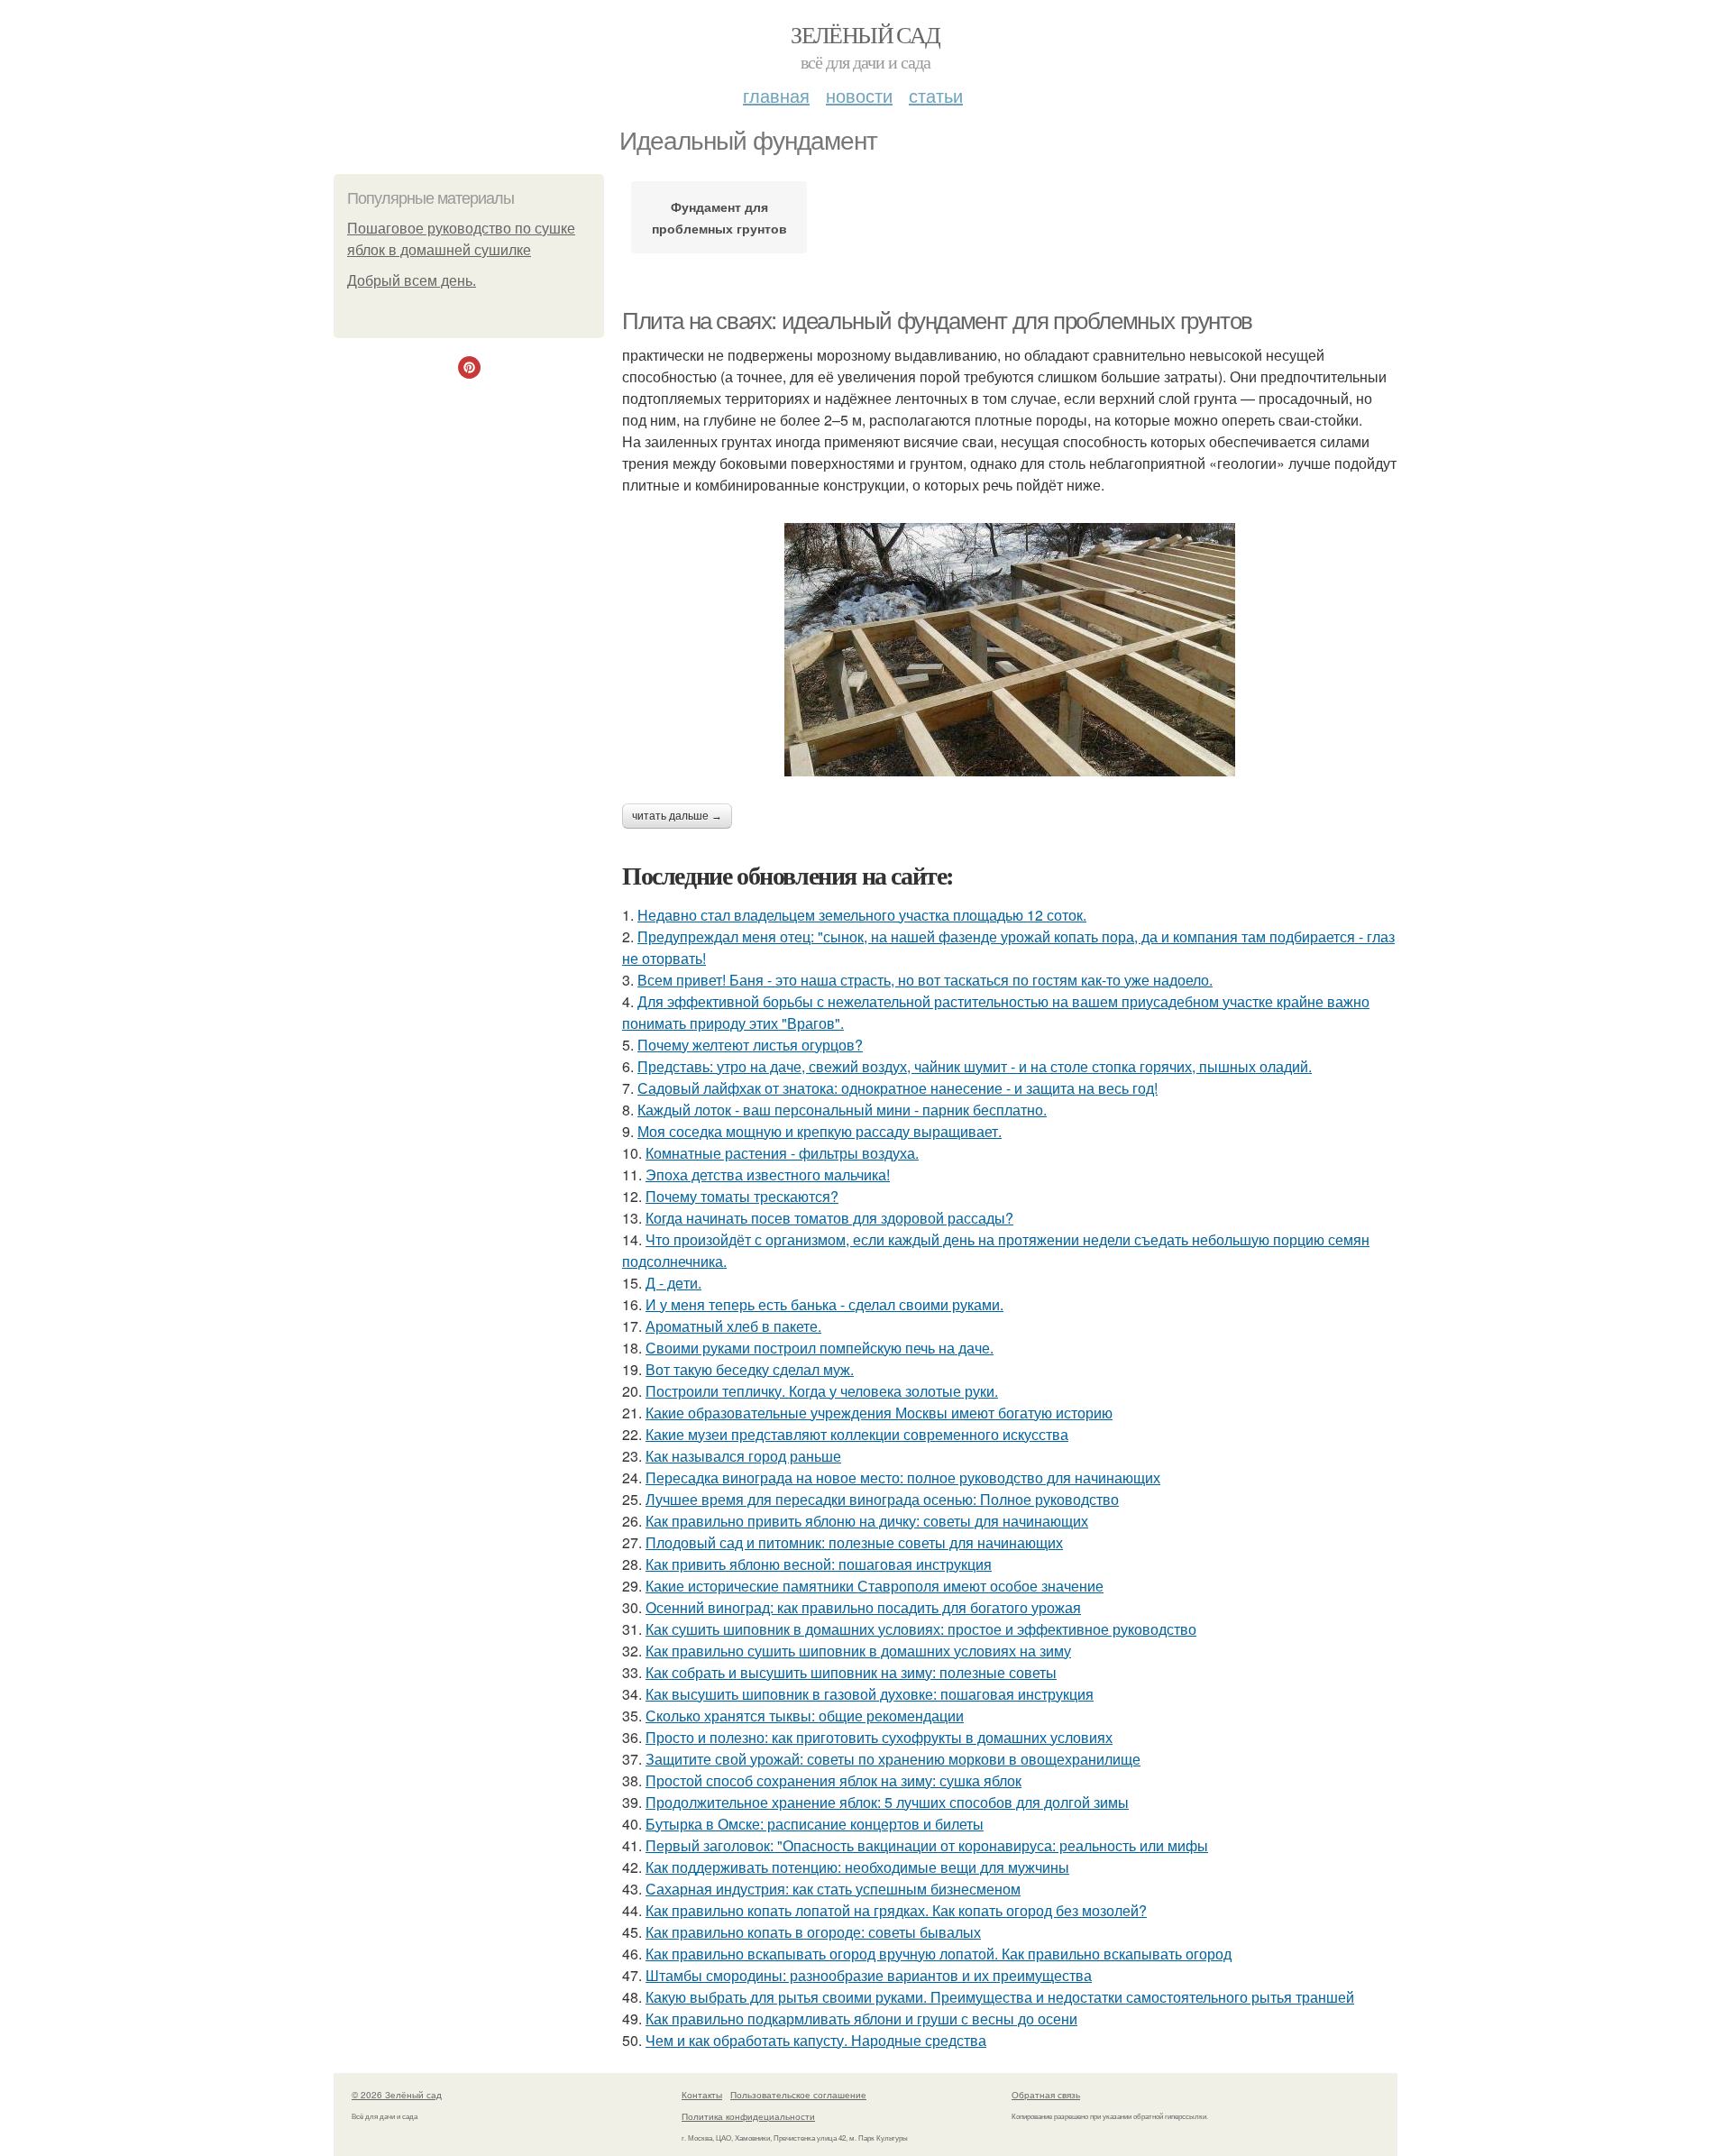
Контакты (702, 2095)
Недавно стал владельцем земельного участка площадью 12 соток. (862, 915)
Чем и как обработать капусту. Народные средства (816, 2040)
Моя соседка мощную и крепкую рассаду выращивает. (820, 1131)
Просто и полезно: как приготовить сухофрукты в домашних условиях (879, 1737)
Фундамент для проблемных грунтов (719, 217)
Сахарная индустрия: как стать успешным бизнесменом (833, 1889)
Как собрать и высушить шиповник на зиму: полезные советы (851, 1672)
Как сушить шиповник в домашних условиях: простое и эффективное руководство (921, 1629)
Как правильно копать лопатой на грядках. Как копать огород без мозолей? (896, 1910)
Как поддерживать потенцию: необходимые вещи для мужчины (857, 1867)
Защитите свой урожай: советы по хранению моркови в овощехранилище (893, 1759)
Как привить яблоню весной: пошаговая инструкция (819, 1564)
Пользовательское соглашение (798, 2095)
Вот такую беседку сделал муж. (750, 1369)
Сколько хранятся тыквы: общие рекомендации (805, 1716)
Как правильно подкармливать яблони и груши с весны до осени (861, 2018)
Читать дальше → (677, 816)
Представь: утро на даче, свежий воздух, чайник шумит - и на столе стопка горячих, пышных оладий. (975, 1066)
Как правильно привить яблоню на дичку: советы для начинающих (867, 1521)
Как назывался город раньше (743, 1456)
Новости (859, 95)
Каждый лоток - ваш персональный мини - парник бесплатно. (842, 1110)
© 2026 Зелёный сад (397, 2095)
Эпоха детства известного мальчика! (768, 1174)
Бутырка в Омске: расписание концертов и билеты (815, 1824)
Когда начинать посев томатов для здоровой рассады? (829, 1218)
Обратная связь (1046, 2095)
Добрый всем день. (412, 281)
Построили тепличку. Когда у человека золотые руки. (822, 1391)
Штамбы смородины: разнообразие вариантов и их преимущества (869, 1975)
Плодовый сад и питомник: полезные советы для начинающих (854, 1542)
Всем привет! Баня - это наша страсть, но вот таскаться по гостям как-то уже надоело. (925, 980)
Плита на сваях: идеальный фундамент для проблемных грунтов (937, 321)
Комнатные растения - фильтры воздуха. (782, 1153)
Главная (776, 95)
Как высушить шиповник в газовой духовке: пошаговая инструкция (870, 1694)
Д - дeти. (673, 1283)
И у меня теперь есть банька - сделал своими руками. (824, 1304)
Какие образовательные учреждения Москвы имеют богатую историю (879, 1413)
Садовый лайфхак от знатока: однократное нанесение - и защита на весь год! (898, 1088)
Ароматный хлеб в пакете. (733, 1326)
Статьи (936, 95)
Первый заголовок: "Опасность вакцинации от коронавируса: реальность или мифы (927, 1845)
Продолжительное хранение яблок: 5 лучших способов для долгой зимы (887, 1802)
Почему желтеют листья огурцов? (750, 1045)
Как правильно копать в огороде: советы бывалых (813, 1932)
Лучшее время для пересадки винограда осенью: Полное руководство (882, 1499)
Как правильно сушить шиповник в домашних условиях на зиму (858, 1651)
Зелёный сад (865, 34)
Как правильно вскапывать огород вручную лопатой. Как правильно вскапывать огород (939, 1954)
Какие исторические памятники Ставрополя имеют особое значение (875, 1586)
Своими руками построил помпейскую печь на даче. (820, 1348)
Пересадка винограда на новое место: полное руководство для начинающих (903, 1477)
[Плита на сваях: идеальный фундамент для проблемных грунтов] (1010, 650)
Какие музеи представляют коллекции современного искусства (857, 1434)
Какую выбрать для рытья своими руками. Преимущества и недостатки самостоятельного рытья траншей (1000, 1997)
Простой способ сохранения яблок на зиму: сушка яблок (833, 1780)
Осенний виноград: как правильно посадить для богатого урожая (863, 1607)
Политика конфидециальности (748, 2116)
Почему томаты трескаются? (742, 1196)
